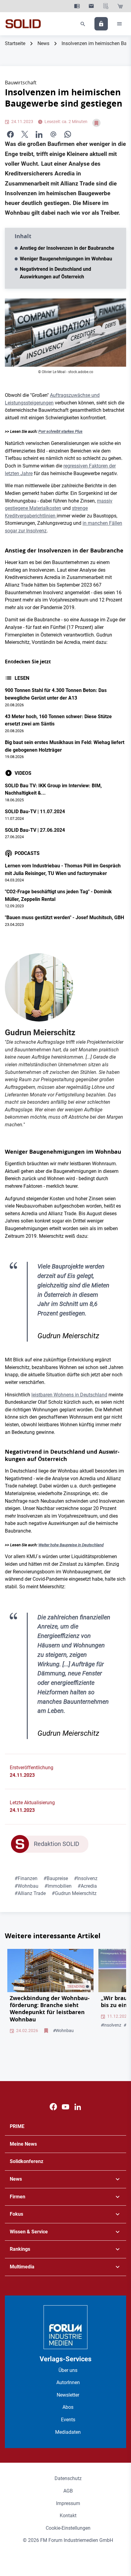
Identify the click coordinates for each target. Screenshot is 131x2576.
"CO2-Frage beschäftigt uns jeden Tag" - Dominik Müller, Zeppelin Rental (58, 895)
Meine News (23, 2144)
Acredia (87, 1886)
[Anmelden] (101, 24)
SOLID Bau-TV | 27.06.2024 (35, 830)
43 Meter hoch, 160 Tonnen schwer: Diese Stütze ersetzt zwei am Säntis (58, 720)
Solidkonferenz (27, 2161)
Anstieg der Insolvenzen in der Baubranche (67, 248)
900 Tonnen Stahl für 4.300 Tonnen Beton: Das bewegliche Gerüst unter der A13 (56, 694)
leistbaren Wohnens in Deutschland (69, 1395)
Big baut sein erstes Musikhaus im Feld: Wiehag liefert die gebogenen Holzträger (65, 746)
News (43, 43)
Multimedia (22, 2267)
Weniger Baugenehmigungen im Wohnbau (66, 259)
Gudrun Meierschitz (74, 1893)
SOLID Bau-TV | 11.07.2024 (35, 812)
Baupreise (56, 1878)
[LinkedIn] (39, 134)
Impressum (68, 2503)
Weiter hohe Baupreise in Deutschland (71, 1545)
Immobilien (58, 1886)
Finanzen (26, 1878)
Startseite (15, 43)
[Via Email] (53, 134)
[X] (25, 134)
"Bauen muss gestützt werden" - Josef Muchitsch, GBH (64, 917)
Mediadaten (68, 2432)
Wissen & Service (29, 2232)
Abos (68, 2407)
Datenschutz (68, 2478)
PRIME (17, 2126)
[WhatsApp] (68, 134)
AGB (68, 2491)
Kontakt (68, 2516)
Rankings (20, 2249)
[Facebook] (53, 2107)
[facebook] (10, 134)
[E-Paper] (77, 6)
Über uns (68, 2370)
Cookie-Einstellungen (68, 2528)
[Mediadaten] (106, 6)
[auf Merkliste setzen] (96, 123)
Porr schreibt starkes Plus (60, 432)
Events (68, 2420)
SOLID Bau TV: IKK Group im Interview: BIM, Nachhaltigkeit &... (53, 789)
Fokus (16, 2214)
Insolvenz (86, 1878)
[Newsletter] (91, 6)
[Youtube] (65, 2107)
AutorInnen (68, 2382)
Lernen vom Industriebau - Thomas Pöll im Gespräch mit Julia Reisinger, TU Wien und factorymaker (63, 870)
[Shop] (120, 6)
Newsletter (68, 2395)
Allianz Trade (30, 1893)
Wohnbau (27, 1886)
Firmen (18, 2197)
